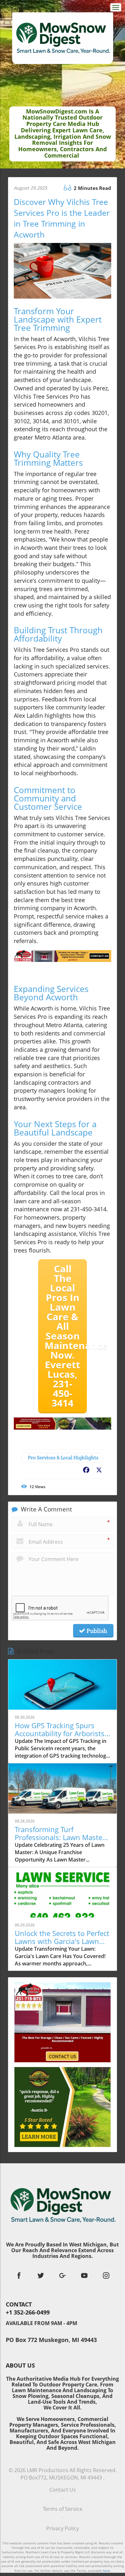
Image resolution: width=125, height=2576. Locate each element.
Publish (96, 1631)
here (106, 2571)
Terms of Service (63, 2509)
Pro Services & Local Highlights (63, 1458)
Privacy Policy (63, 2528)
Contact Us (63, 2490)
